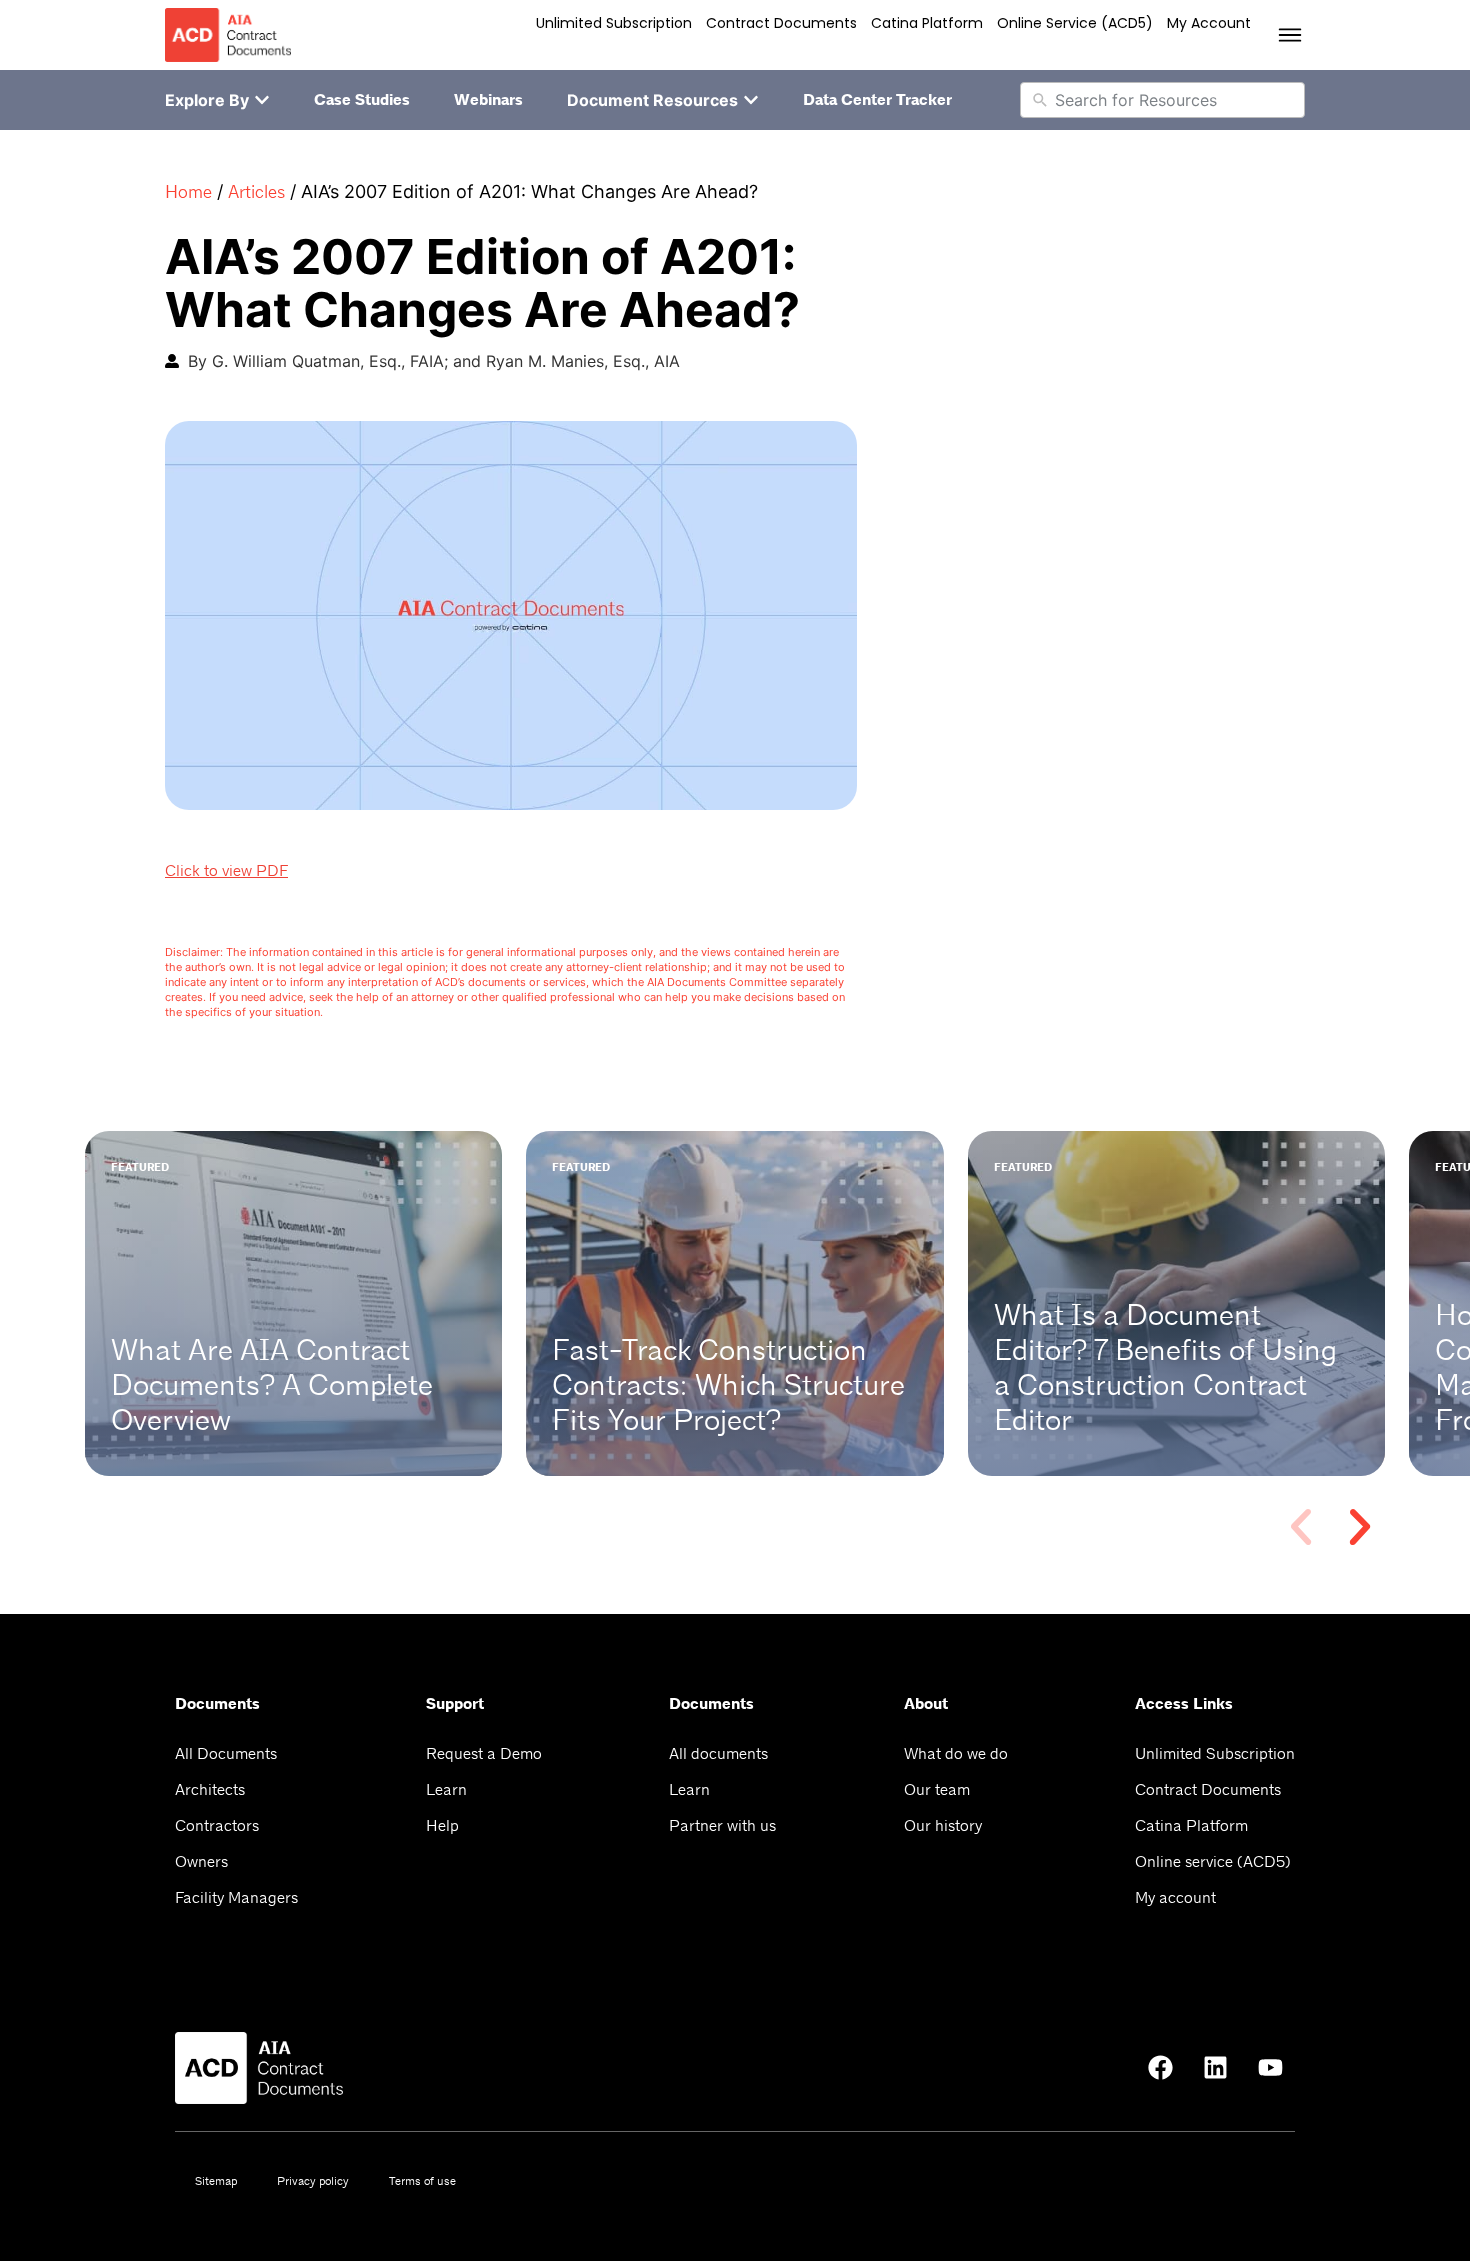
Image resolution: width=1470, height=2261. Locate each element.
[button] (1301, 1527)
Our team (937, 1789)
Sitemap (216, 2181)
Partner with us (722, 1825)
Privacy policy (313, 2181)
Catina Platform (927, 23)
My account (1209, 23)
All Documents (226, 1753)
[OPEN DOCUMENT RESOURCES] (751, 100)
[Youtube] (1270, 2068)
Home (188, 191)
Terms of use (422, 2181)
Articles (256, 191)
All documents (718, 1753)
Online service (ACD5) (1075, 23)
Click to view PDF (226, 870)
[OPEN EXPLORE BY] (262, 100)
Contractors (217, 1825)
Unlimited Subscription (614, 23)
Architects (210, 1789)
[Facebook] (1160, 2068)
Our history (943, 1825)
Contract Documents (781, 23)
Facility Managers (236, 1897)
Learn (446, 1789)
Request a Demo (484, 1753)
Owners (201, 1861)
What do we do (956, 1753)
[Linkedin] (1215, 2068)
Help (442, 1825)
